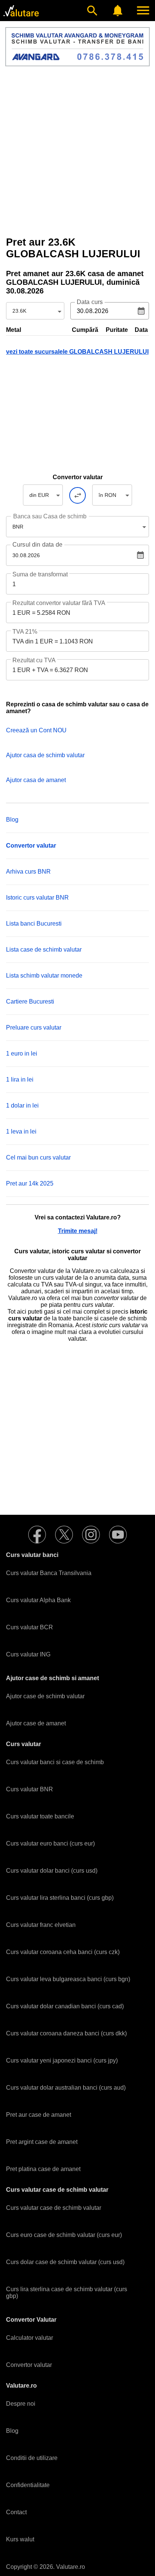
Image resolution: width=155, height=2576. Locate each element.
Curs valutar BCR (30, 1627)
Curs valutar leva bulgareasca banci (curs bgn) (68, 1979)
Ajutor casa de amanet (36, 780)
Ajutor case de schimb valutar (45, 1696)
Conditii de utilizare (32, 2458)
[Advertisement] (77, 151)
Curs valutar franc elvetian (41, 1925)
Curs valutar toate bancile (40, 1816)
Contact (16, 2512)
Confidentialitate (28, 2485)
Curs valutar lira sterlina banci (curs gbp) (60, 1898)
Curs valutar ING (28, 1654)
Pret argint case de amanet (42, 2142)
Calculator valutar (30, 2338)
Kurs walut (20, 2539)
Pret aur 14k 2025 (30, 1183)
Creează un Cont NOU (36, 730)
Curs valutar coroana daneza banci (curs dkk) (66, 2033)
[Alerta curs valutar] (118, 11)
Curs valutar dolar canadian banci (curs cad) (65, 2006)
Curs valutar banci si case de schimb (55, 1762)
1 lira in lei (20, 1079)
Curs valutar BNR (30, 1789)
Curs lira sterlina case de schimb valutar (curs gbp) (67, 2293)
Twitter (64, 1535)
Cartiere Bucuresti (30, 1002)
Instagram (91, 1535)
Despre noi (21, 2404)
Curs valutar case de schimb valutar (54, 2208)
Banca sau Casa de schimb (50, 516)
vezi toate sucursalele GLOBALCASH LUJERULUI (77, 352)
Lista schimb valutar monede (44, 976)
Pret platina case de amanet (43, 2169)
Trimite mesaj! (78, 1231)
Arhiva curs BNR (28, 872)
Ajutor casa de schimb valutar (45, 755)
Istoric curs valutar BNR (37, 898)
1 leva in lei (21, 1131)
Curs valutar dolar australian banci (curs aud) (66, 2088)
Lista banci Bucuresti (34, 924)
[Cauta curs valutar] (92, 11)
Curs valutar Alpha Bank (38, 1600)
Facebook (37, 1535)
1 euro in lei (22, 1053)
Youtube (118, 1535)
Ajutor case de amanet (36, 1723)
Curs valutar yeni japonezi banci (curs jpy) (62, 2060)
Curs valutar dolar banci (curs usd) (52, 1871)
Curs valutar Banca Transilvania (49, 1573)
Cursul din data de (37, 545)
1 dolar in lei (22, 1105)
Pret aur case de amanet (39, 2115)
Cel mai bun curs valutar (38, 1157)
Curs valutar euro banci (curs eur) (50, 1843)
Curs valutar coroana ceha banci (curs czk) (63, 1952)
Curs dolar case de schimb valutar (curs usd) (65, 2262)
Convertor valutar (29, 2365)
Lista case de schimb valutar (44, 950)
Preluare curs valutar (34, 1027)
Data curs (90, 302)
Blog (12, 820)
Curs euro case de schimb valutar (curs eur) (64, 2235)
